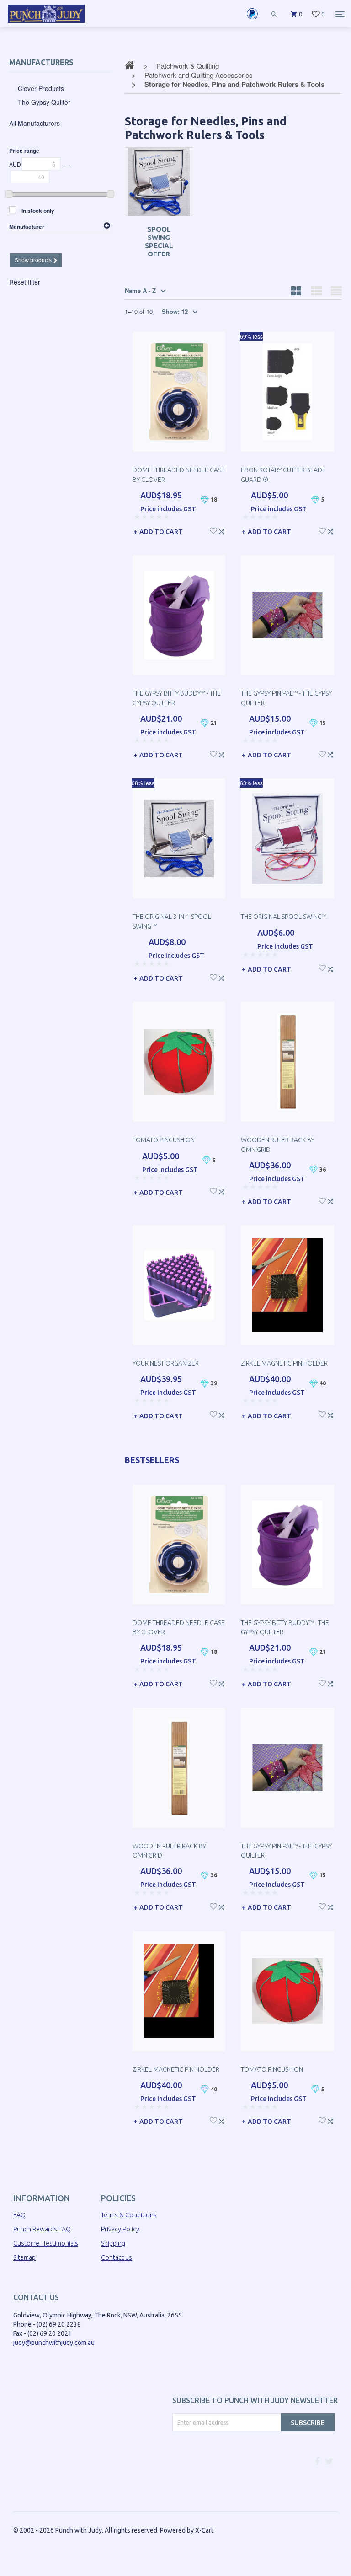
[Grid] (296, 291)
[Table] (336, 291)
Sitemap (24, 2257)
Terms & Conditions (129, 2215)
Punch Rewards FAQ (42, 2229)
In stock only (38, 211)
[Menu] (340, 14)
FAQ (19, 2215)
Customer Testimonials (46, 2243)
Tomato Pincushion (164, 1140)
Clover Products (41, 88)
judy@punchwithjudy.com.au (54, 2343)
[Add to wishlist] (213, 530)
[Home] (46, 23)
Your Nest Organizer (166, 1363)
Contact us (117, 2257)
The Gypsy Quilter (44, 102)
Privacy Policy (120, 2229)
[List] (316, 291)
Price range (24, 151)
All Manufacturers (35, 123)
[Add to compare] (221, 530)
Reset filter (25, 282)
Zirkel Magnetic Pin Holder (284, 1363)
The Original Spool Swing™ (284, 917)
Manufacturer (27, 227)
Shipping (113, 2243)
